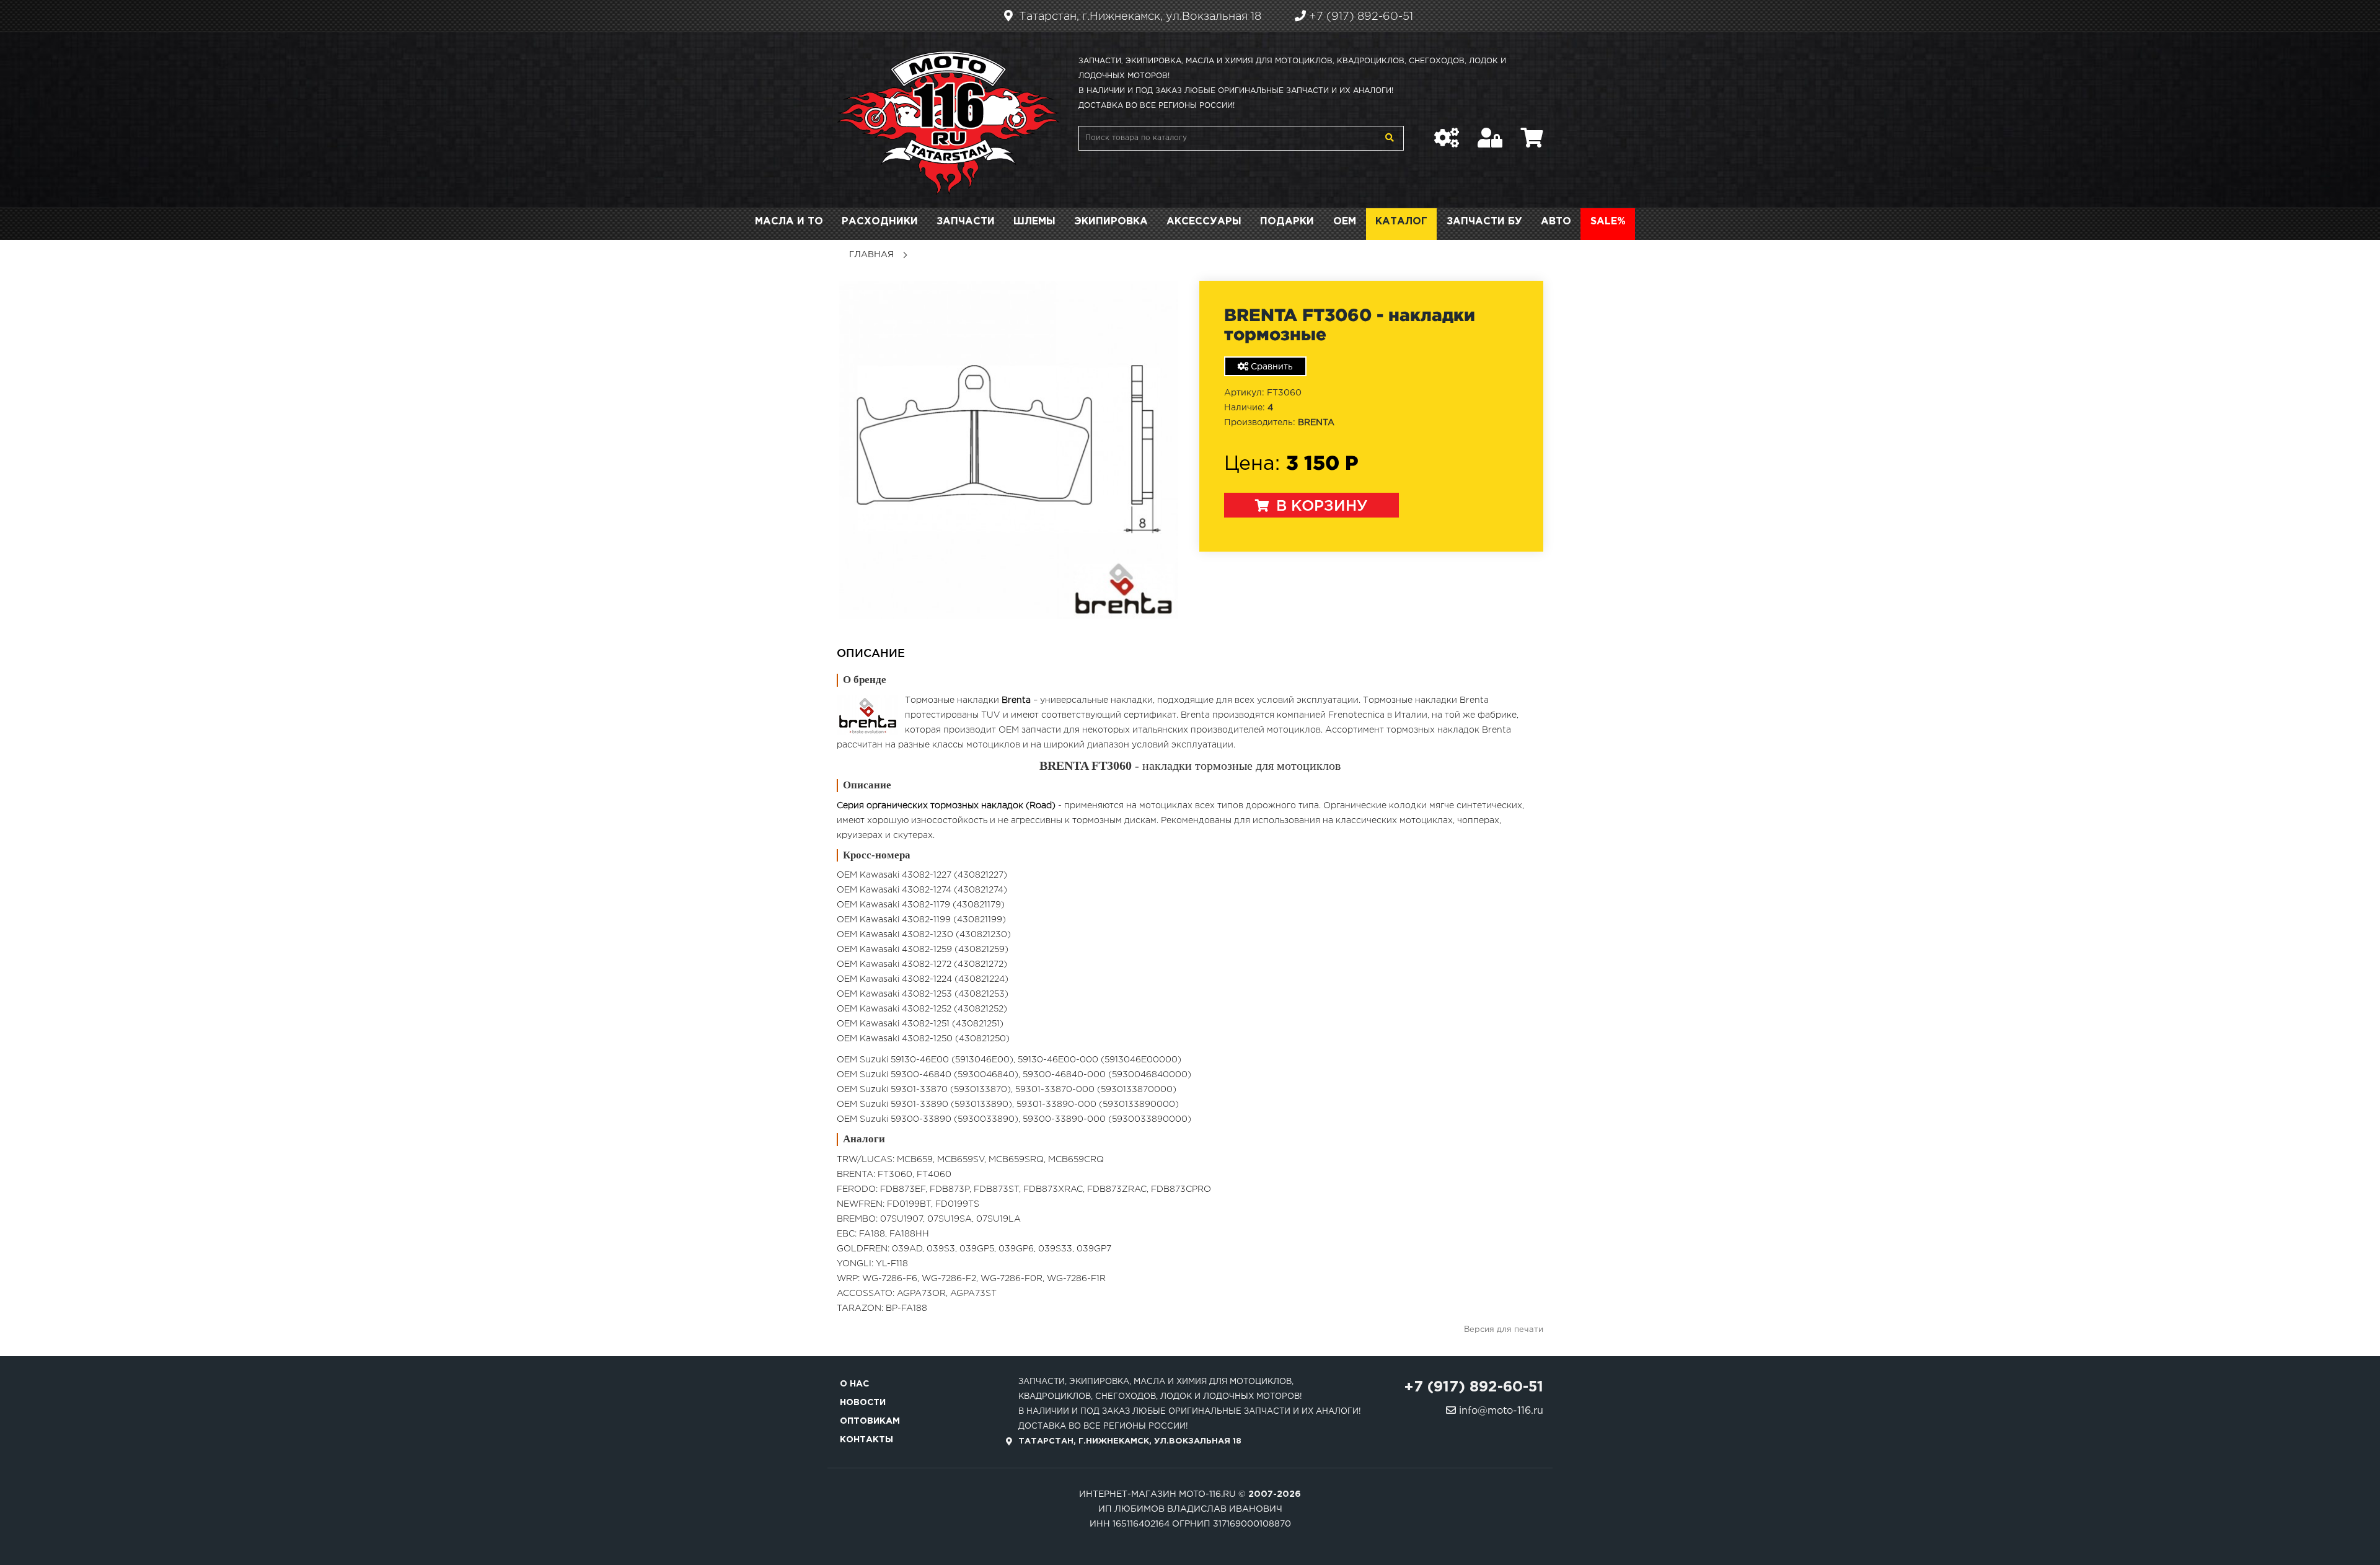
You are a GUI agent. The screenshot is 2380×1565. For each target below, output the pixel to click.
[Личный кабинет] (1490, 131)
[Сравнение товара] (1447, 131)
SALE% (1608, 222)
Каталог (1401, 222)
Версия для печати (1504, 1330)
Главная (871, 255)
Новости (863, 1403)
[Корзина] (1532, 131)
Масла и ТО (789, 222)
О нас (854, 1384)
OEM (1345, 222)
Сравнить (1271, 367)
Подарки (1287, 222)
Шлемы (1034, 222)
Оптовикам (870, 1421)
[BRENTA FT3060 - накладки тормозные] (1009, 450)
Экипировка (1111, 222)
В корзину (1320, 506)
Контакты (866, 1440)
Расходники (880, 222)
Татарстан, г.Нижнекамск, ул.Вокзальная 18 (1139, 17)
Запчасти (966, 222)
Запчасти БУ (1484, 222)
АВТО (1556, 222)
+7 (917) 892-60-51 (1360, 17)
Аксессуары (1204, 222)
